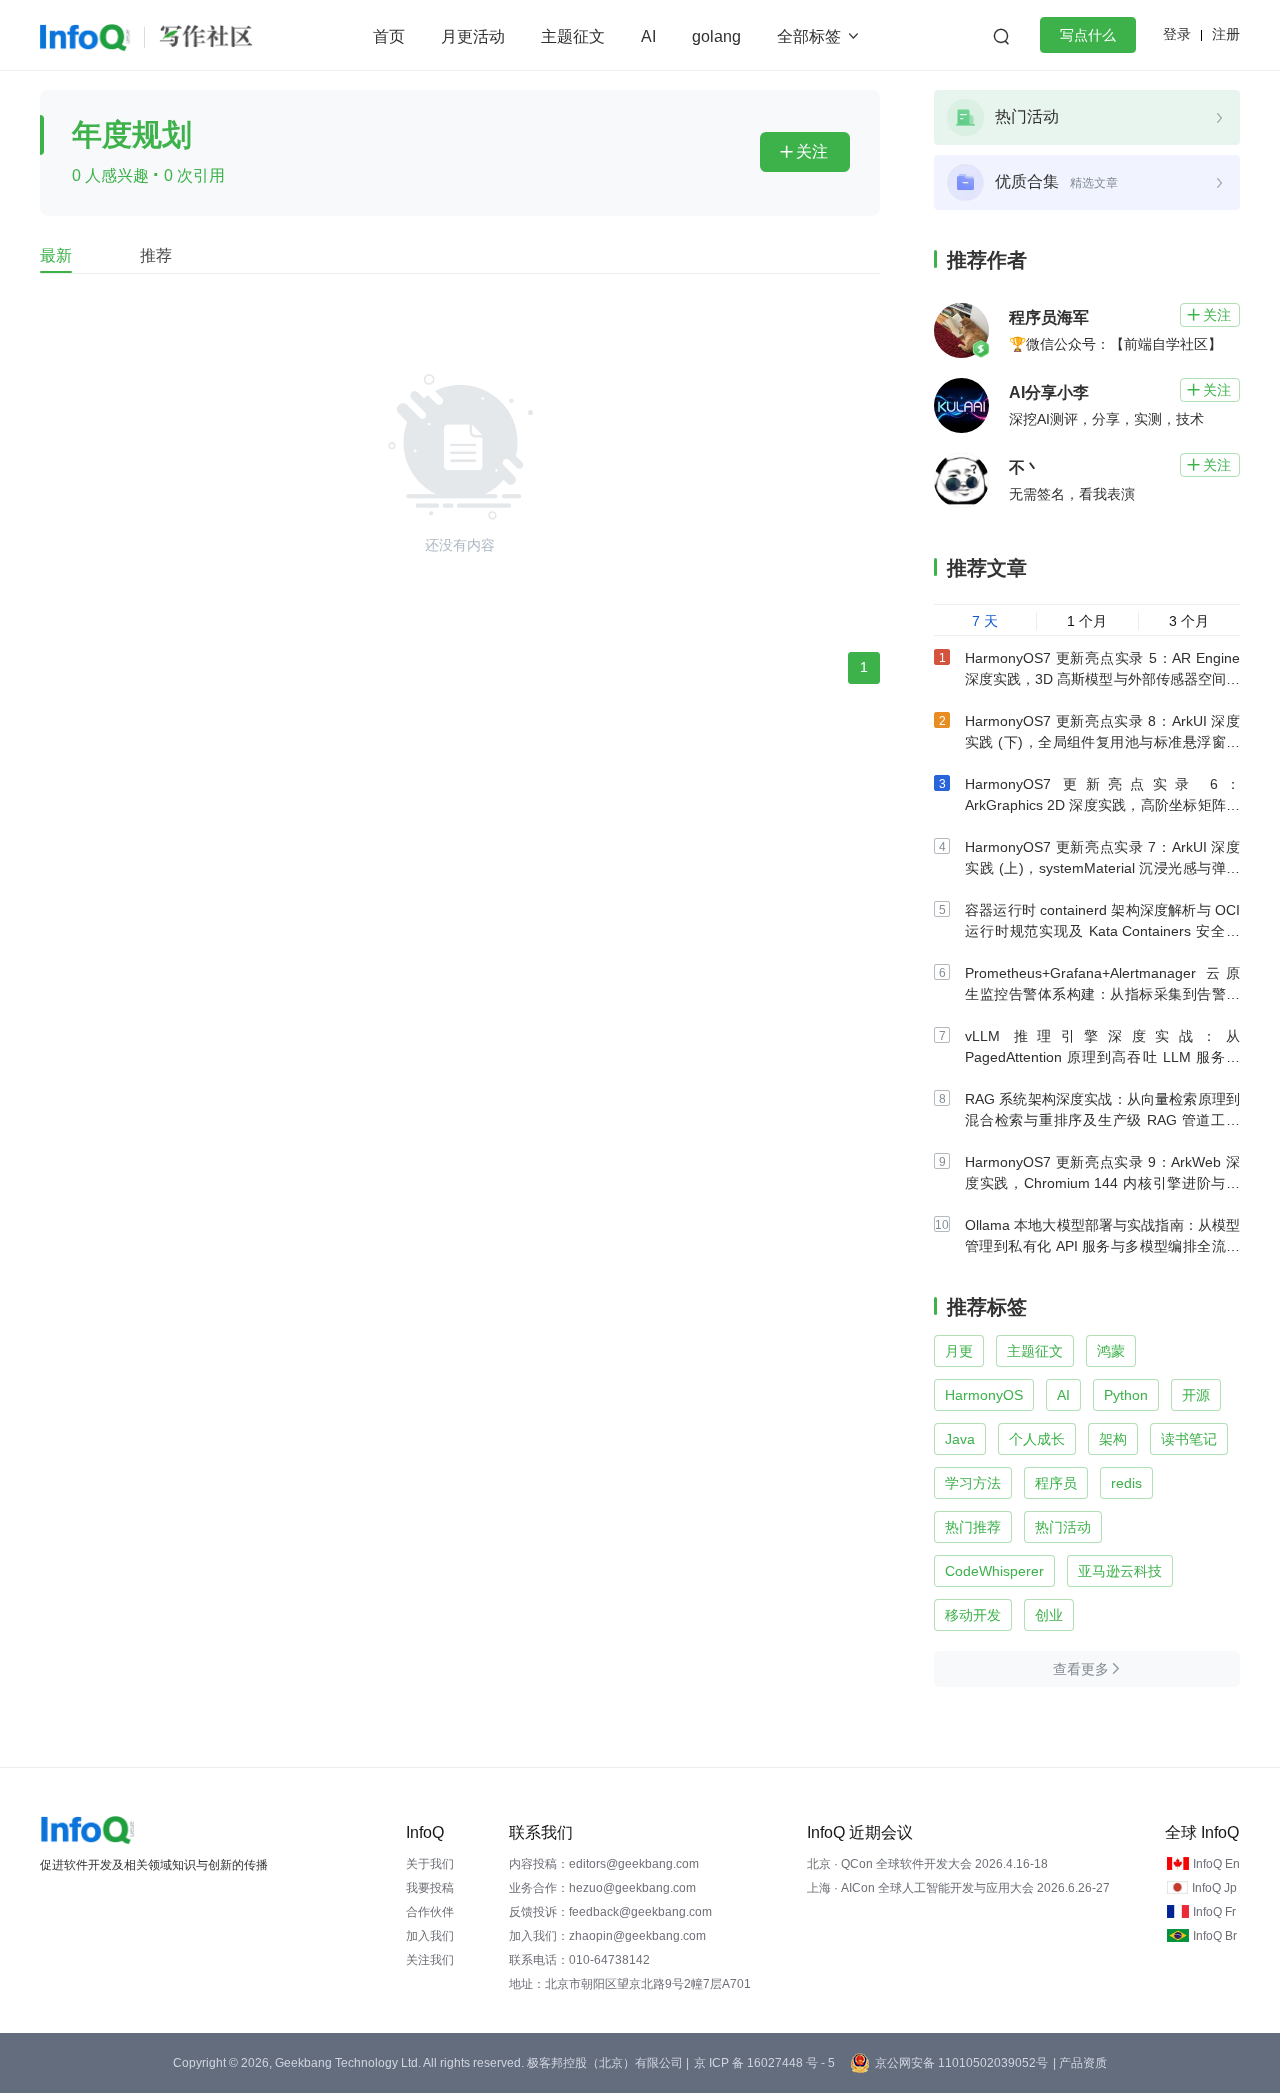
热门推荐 (973, 1527)
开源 (1196, 1395)
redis (1126, 1483)
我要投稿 (430, 1888)
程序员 (1056, 1483)
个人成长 (1037, 1439)
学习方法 (973, 1483)
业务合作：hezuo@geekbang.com (602, 1888)
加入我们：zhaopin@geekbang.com (607, 1936)
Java (960, 1439)
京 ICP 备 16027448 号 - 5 (764, 2063)
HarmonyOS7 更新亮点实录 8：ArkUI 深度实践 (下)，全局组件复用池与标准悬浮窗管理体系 (1102, 742)
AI (648, 36)
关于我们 (430, 1864)
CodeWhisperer (994, 1571)
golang (716, 36)
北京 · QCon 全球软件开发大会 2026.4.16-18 (927, 1864)
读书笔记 (1189, 1439)
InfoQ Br (1215, 1936)
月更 (959, 1351)
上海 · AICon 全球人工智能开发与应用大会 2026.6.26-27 (958, 1888)
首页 (389, 36)
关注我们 (430, 1960)
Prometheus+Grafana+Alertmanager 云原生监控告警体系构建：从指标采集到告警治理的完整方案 (1102, 994)
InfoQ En (1216, 1864)
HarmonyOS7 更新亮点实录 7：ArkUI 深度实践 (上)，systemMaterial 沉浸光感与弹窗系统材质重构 (1102, 868)
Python (1126, 1395)
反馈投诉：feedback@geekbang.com (610, 1912)
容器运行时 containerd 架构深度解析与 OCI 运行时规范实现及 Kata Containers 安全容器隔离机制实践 (1102, 931)
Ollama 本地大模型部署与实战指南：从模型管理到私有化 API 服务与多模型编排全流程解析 (1102, 1246)
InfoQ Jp (1214, 1888)
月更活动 (473, 36)
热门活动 (1063, 1527)
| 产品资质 (1080, 2063)
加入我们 (430, 1936)
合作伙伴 (430, 1912)
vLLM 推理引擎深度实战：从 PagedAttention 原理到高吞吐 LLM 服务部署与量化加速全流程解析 (1102, 1057)
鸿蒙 (1111, 1351)
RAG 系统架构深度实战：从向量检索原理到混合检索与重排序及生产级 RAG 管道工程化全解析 (1102, 1120)
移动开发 (973, 1615)
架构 (1113, 1439)
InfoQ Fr (1214, 1912)
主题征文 (573, 36)
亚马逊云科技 (1120, 1571)
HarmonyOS (984, 1395)
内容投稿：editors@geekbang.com (604, 1864)
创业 (1049, 1615)
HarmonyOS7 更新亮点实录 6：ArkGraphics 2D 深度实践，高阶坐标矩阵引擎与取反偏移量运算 (1102, 805)
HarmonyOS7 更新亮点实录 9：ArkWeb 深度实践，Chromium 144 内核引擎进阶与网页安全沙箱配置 (1102, 1183)
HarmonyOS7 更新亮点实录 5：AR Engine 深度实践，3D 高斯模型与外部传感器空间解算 (1102, 679)
